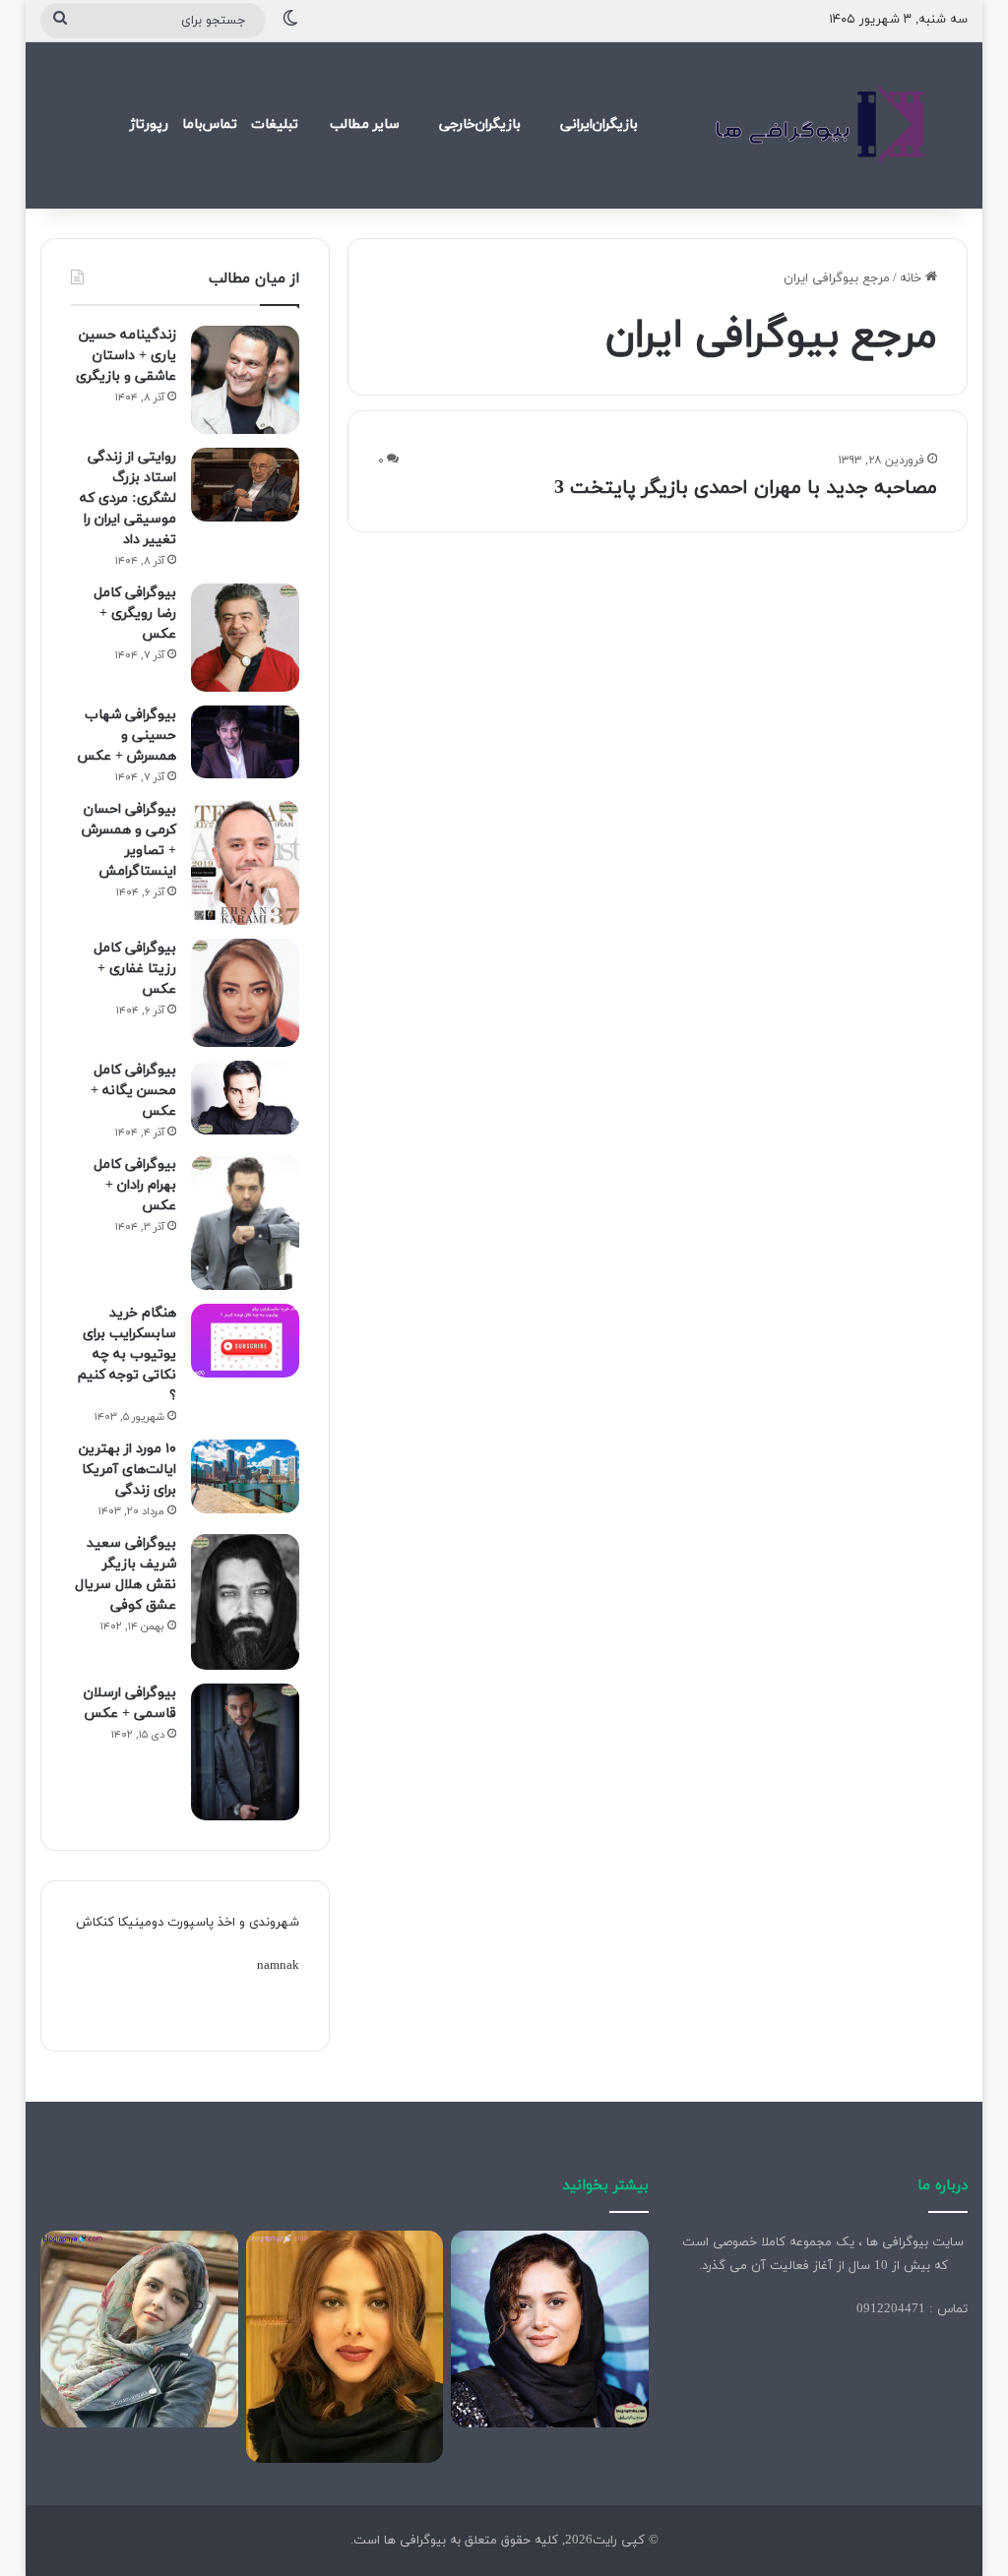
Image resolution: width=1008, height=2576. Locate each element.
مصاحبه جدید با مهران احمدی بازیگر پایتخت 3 (746, 488)
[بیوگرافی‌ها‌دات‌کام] (820, 125)
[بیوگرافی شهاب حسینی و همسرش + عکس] (245, 742)
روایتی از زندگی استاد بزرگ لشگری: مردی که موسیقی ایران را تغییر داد (128, 498)
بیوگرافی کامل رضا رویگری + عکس (135, 613)
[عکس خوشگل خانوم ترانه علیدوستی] (139, 2330)
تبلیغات (275, 124)
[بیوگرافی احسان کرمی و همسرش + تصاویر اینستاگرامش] (245, 862)
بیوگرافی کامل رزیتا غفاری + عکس (135, 969)
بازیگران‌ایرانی (599, 124)
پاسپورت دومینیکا (166, 1923)
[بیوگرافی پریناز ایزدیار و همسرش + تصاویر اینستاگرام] (550, 2330)
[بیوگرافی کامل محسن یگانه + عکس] (245, 1098)
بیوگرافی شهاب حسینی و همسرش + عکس (126, 736)
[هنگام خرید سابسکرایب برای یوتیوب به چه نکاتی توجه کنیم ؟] (245, 1341)
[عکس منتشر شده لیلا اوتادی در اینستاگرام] (345, 2347)
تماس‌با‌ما (210, 124)
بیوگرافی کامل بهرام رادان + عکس (135, 1185)
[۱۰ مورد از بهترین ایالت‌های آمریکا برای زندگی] (245, 1476)
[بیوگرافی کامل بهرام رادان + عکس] (245, 1223)
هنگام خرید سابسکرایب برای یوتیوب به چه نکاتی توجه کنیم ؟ (127, 1354)
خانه (913, 278)
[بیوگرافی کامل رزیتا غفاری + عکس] (245, 993)
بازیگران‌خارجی (480, 124)
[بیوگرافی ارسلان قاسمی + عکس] (245, 1752)
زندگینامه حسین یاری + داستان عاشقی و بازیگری (126, 356)
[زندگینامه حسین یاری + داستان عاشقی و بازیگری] (245, 380)
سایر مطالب (365, 124)
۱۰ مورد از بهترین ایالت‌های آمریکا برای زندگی (127, 1470)
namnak (278, 1966)
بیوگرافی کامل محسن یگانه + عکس (133, 1091)
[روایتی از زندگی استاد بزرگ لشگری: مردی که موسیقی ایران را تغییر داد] (245, 485)
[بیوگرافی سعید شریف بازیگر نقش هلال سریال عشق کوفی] (245, 1602)
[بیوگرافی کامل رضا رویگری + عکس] (245, 638)
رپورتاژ (149, 124)
